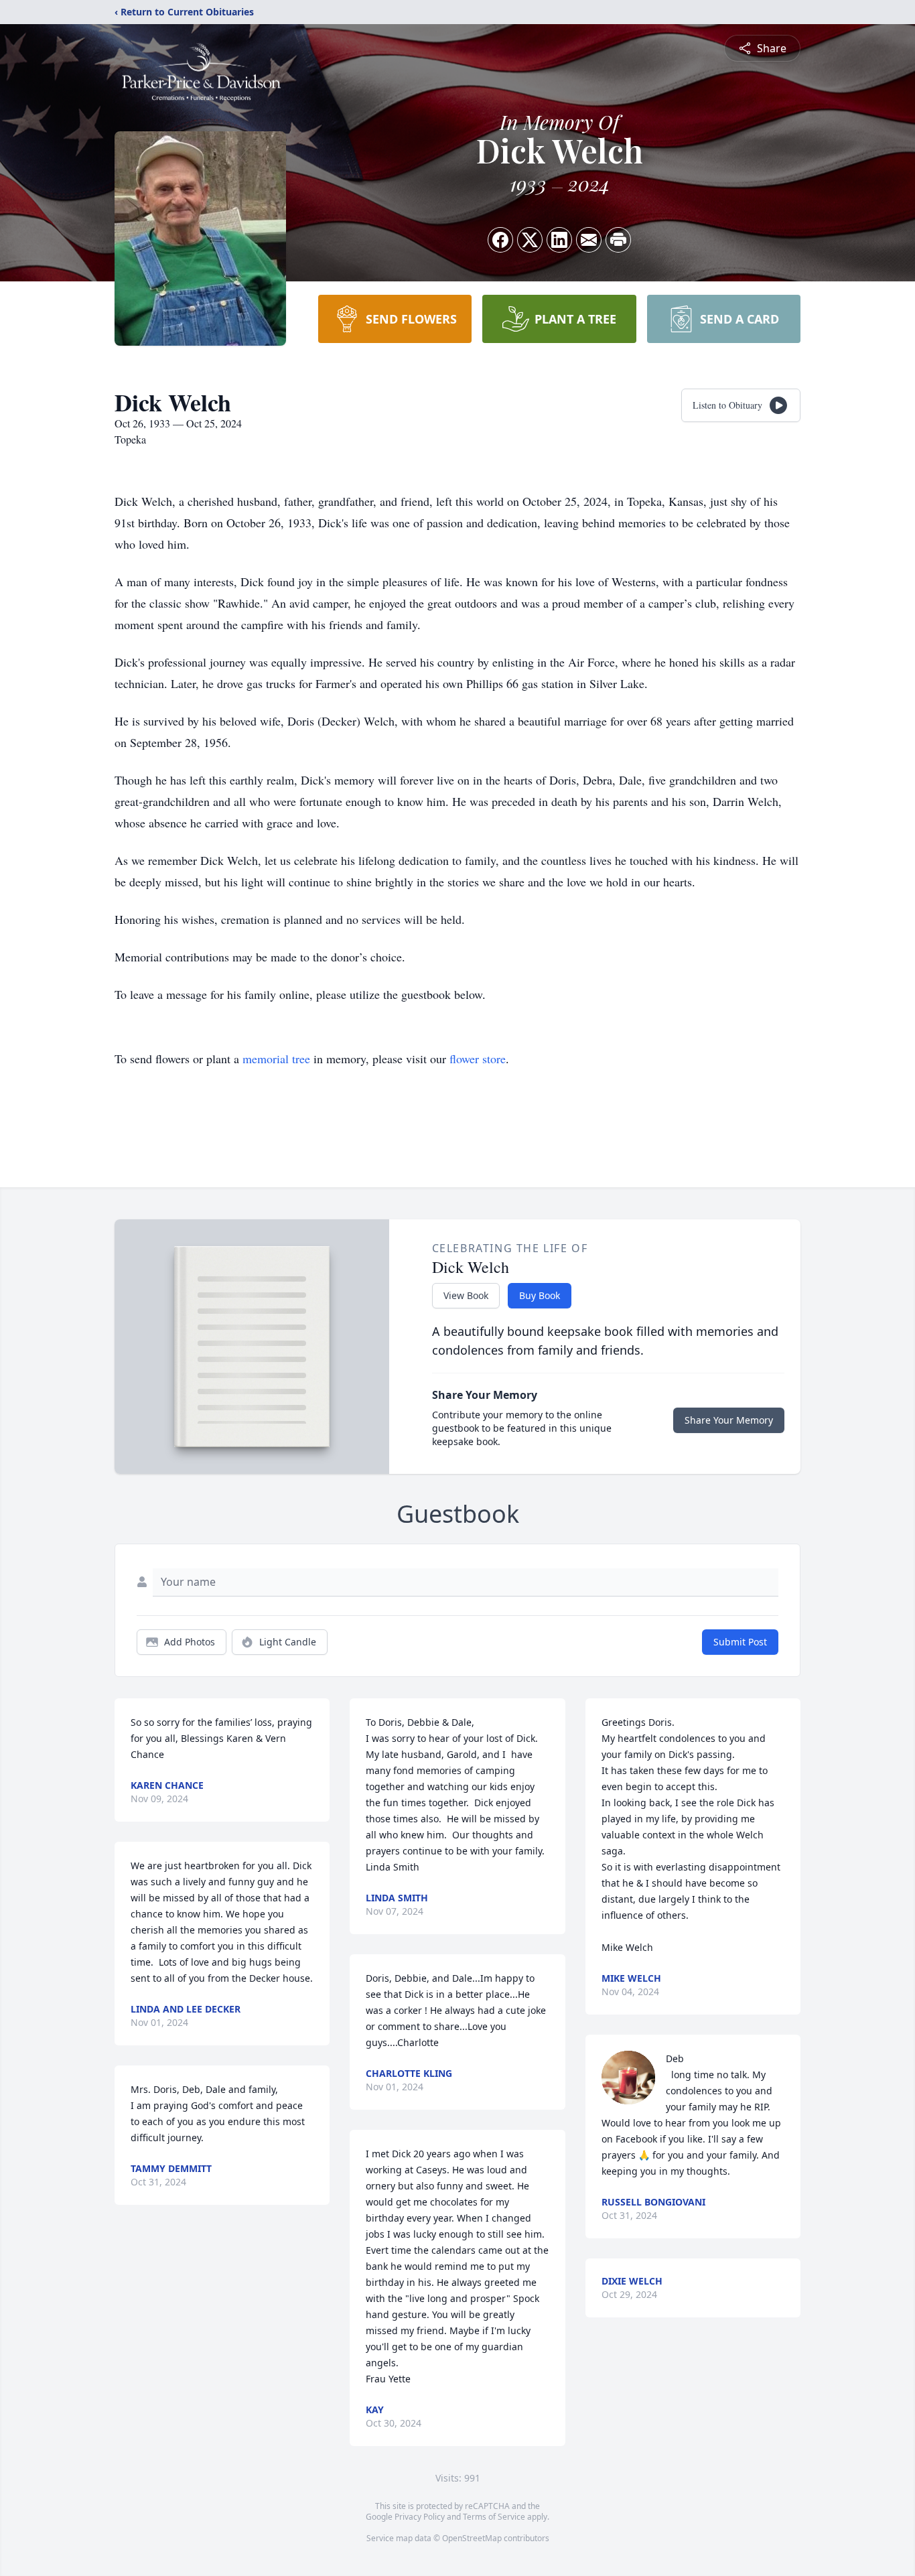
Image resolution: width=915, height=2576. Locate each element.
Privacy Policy (420, 2517)
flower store (478, 1059)
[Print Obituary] (618, 240)
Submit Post (740, 1642)
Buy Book (540, 1295)
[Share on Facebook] (500, 240)
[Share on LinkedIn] (559, 240)
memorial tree (276, 1059)
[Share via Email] (589, 240)
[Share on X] (530, 240)
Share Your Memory (729, 1420)
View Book (466, 1295)
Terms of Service (494, 2517)
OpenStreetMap (472, 2538)
